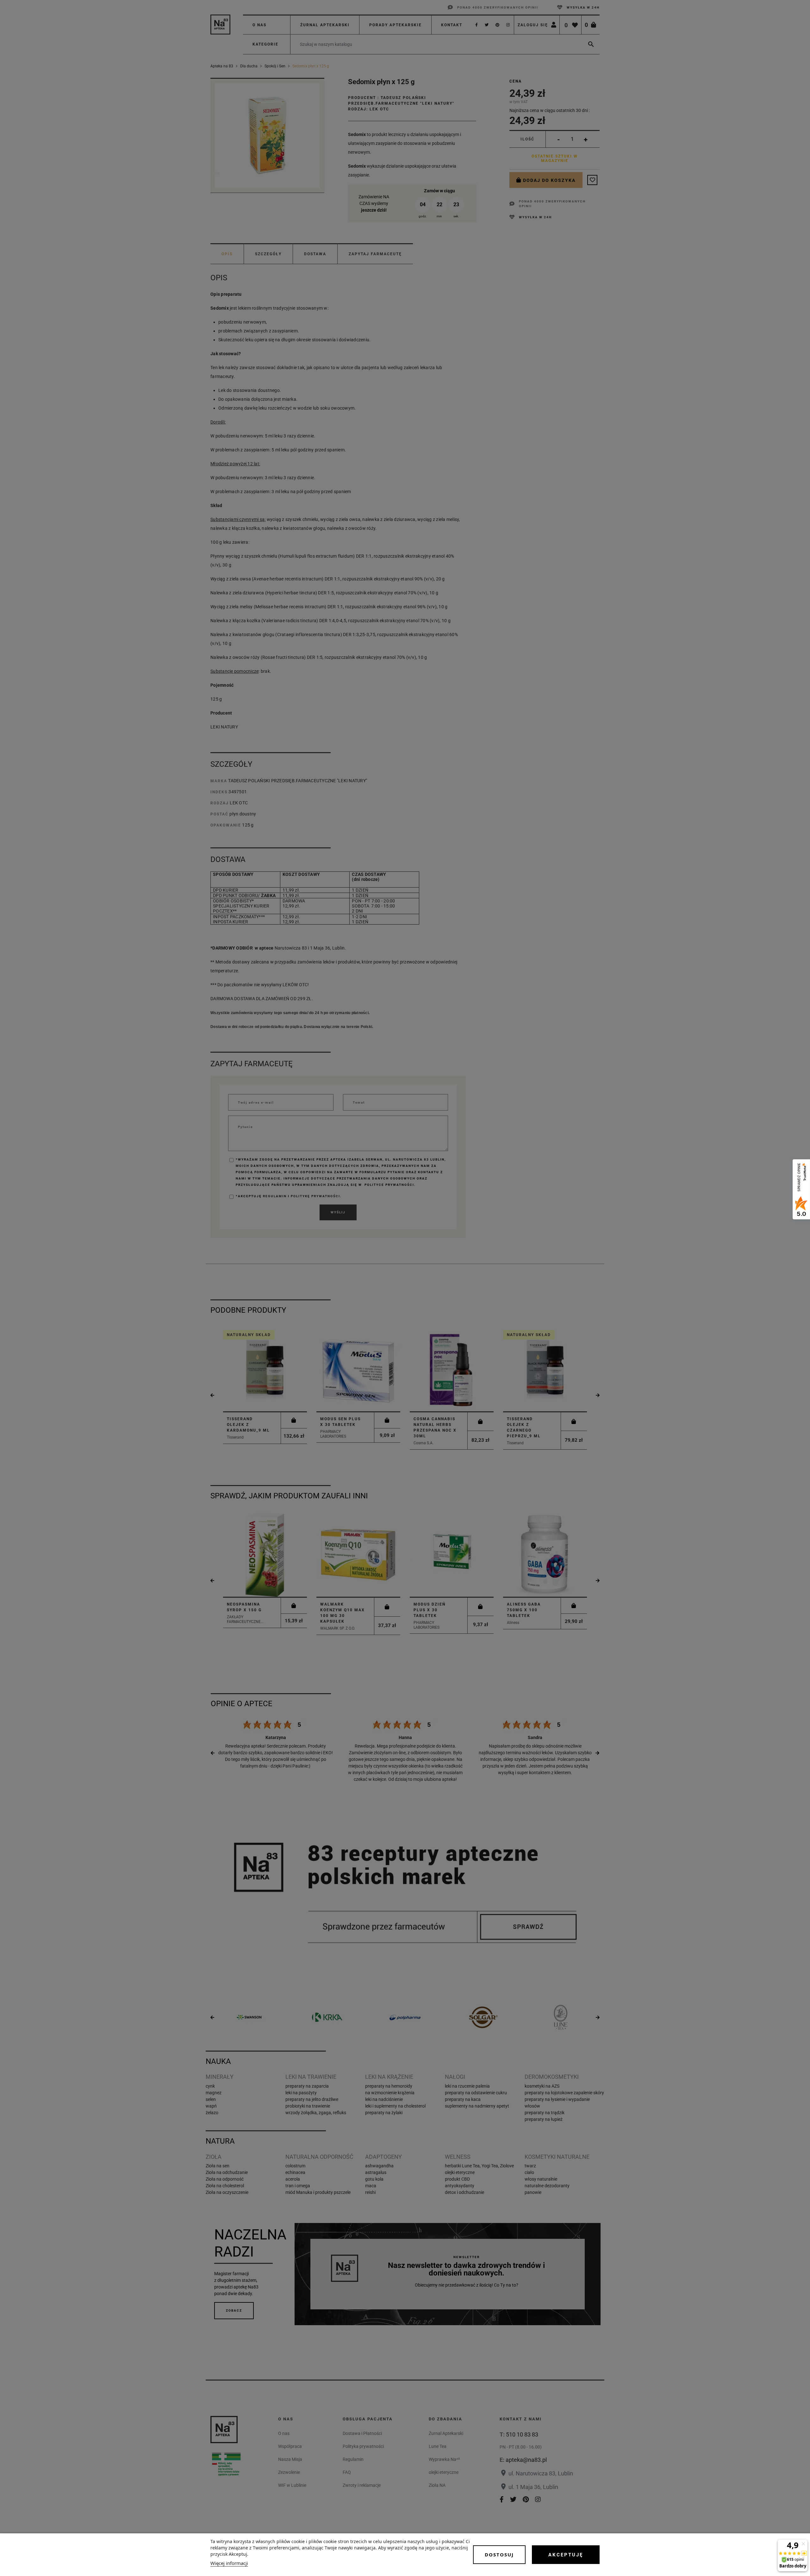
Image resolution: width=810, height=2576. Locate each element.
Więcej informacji (229, 2563)
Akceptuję (566, 2555)
